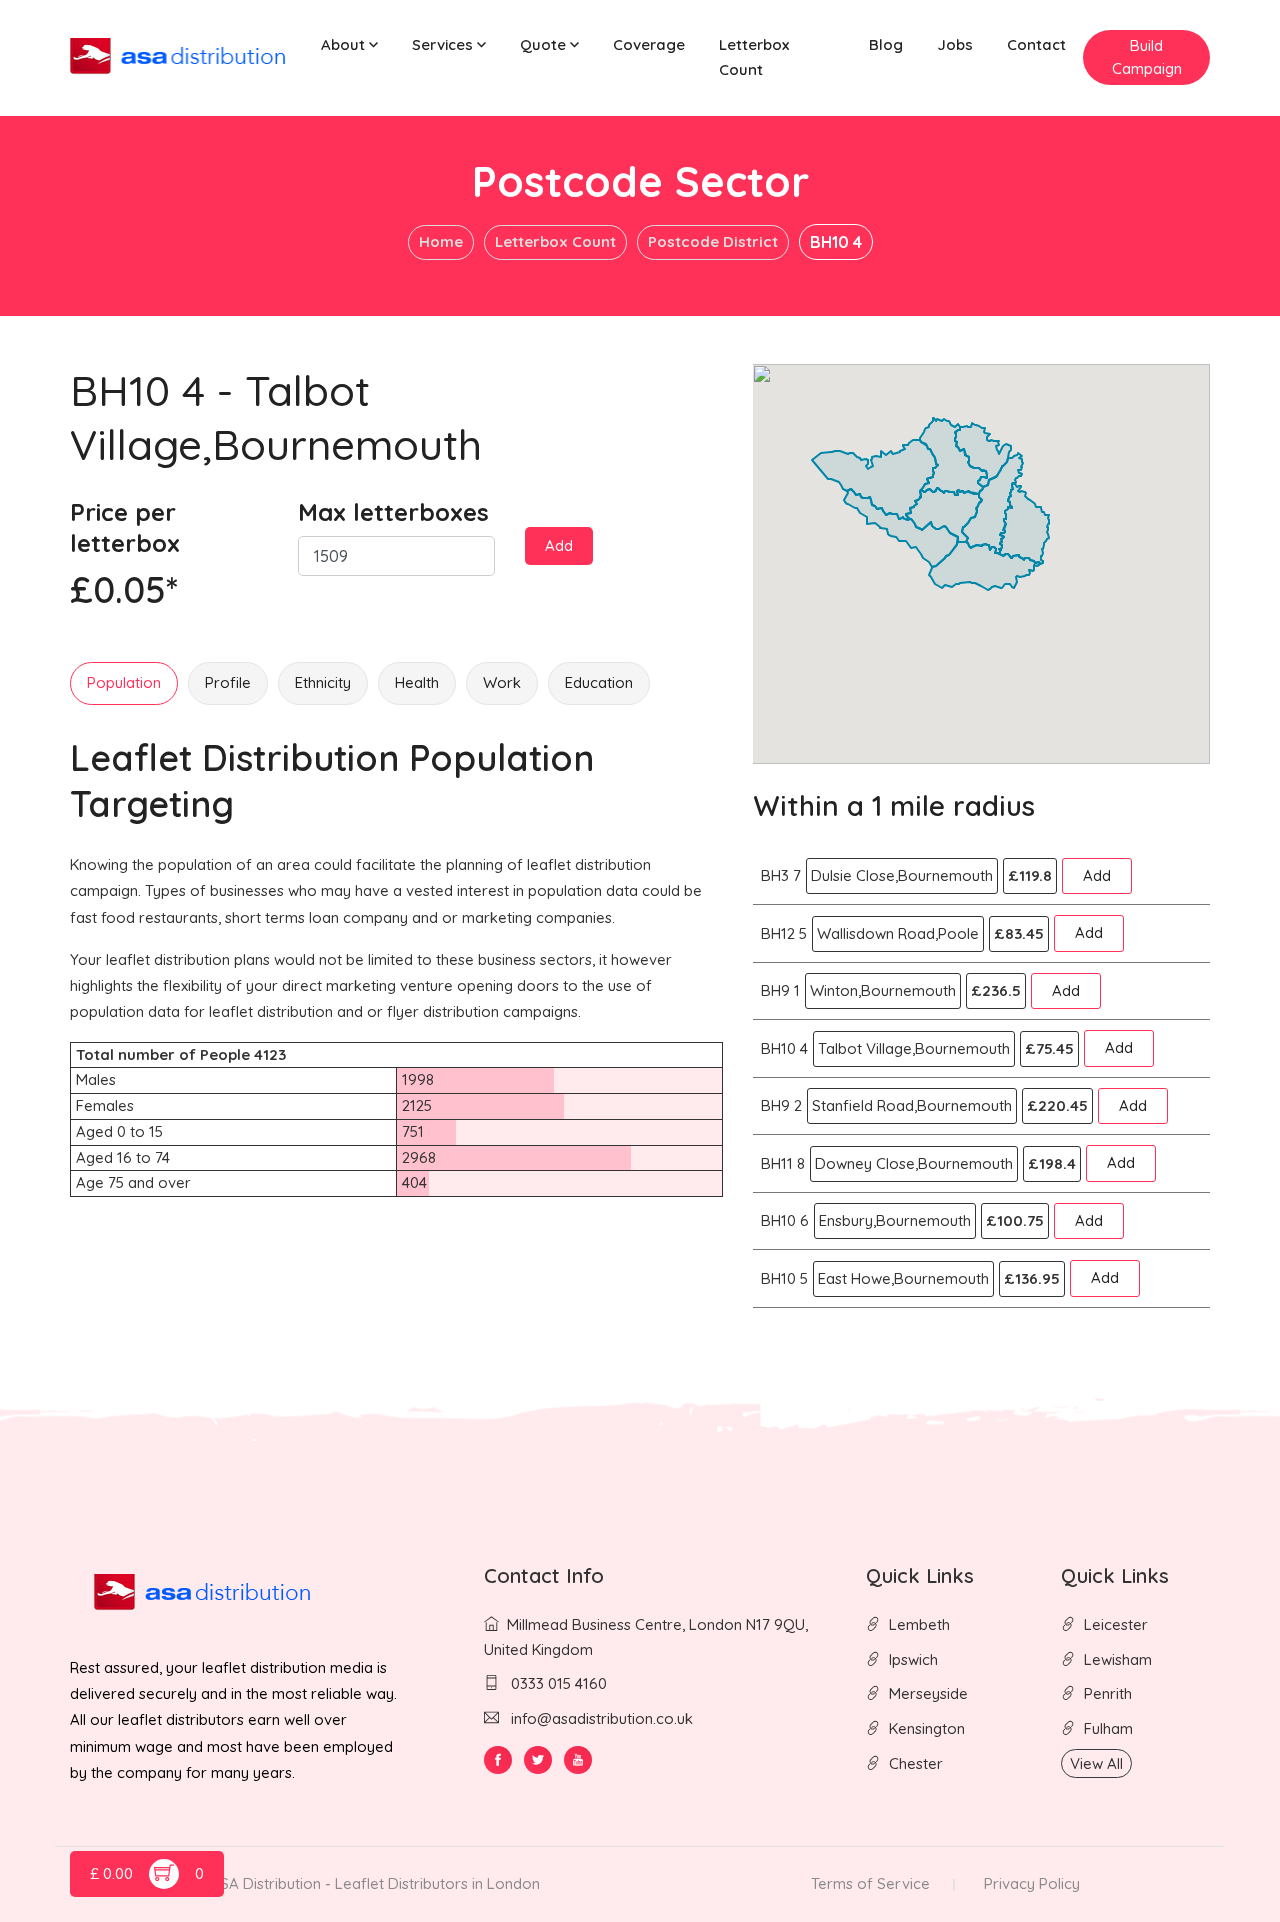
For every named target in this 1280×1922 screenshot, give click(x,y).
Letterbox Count (754, 57)
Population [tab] (124, 682)
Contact (1036, 44)
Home (441, 241)
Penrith (1108, 1693)
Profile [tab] (228, 682)
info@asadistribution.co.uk (602, 1718)
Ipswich (913, 1659)
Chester (916, 1763)
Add (559, 545)
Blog (886, 44)
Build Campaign (1147, 57)
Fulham (1108, 1728)
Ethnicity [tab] (323, 682)
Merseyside (928, 1693)
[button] (349, 45)
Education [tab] (599, 682)
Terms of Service (870, 1883)
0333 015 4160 (557, 1683)
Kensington (927, 1728)
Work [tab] (502, 682)
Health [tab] (417, 682)
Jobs (955, 44)
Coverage (649, 44)
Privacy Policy (1032, 1883)
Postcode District (713, 241)
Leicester (1116, 1624)
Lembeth (919, 1624)
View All (1096, 1763)
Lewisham (1118, 1659)
